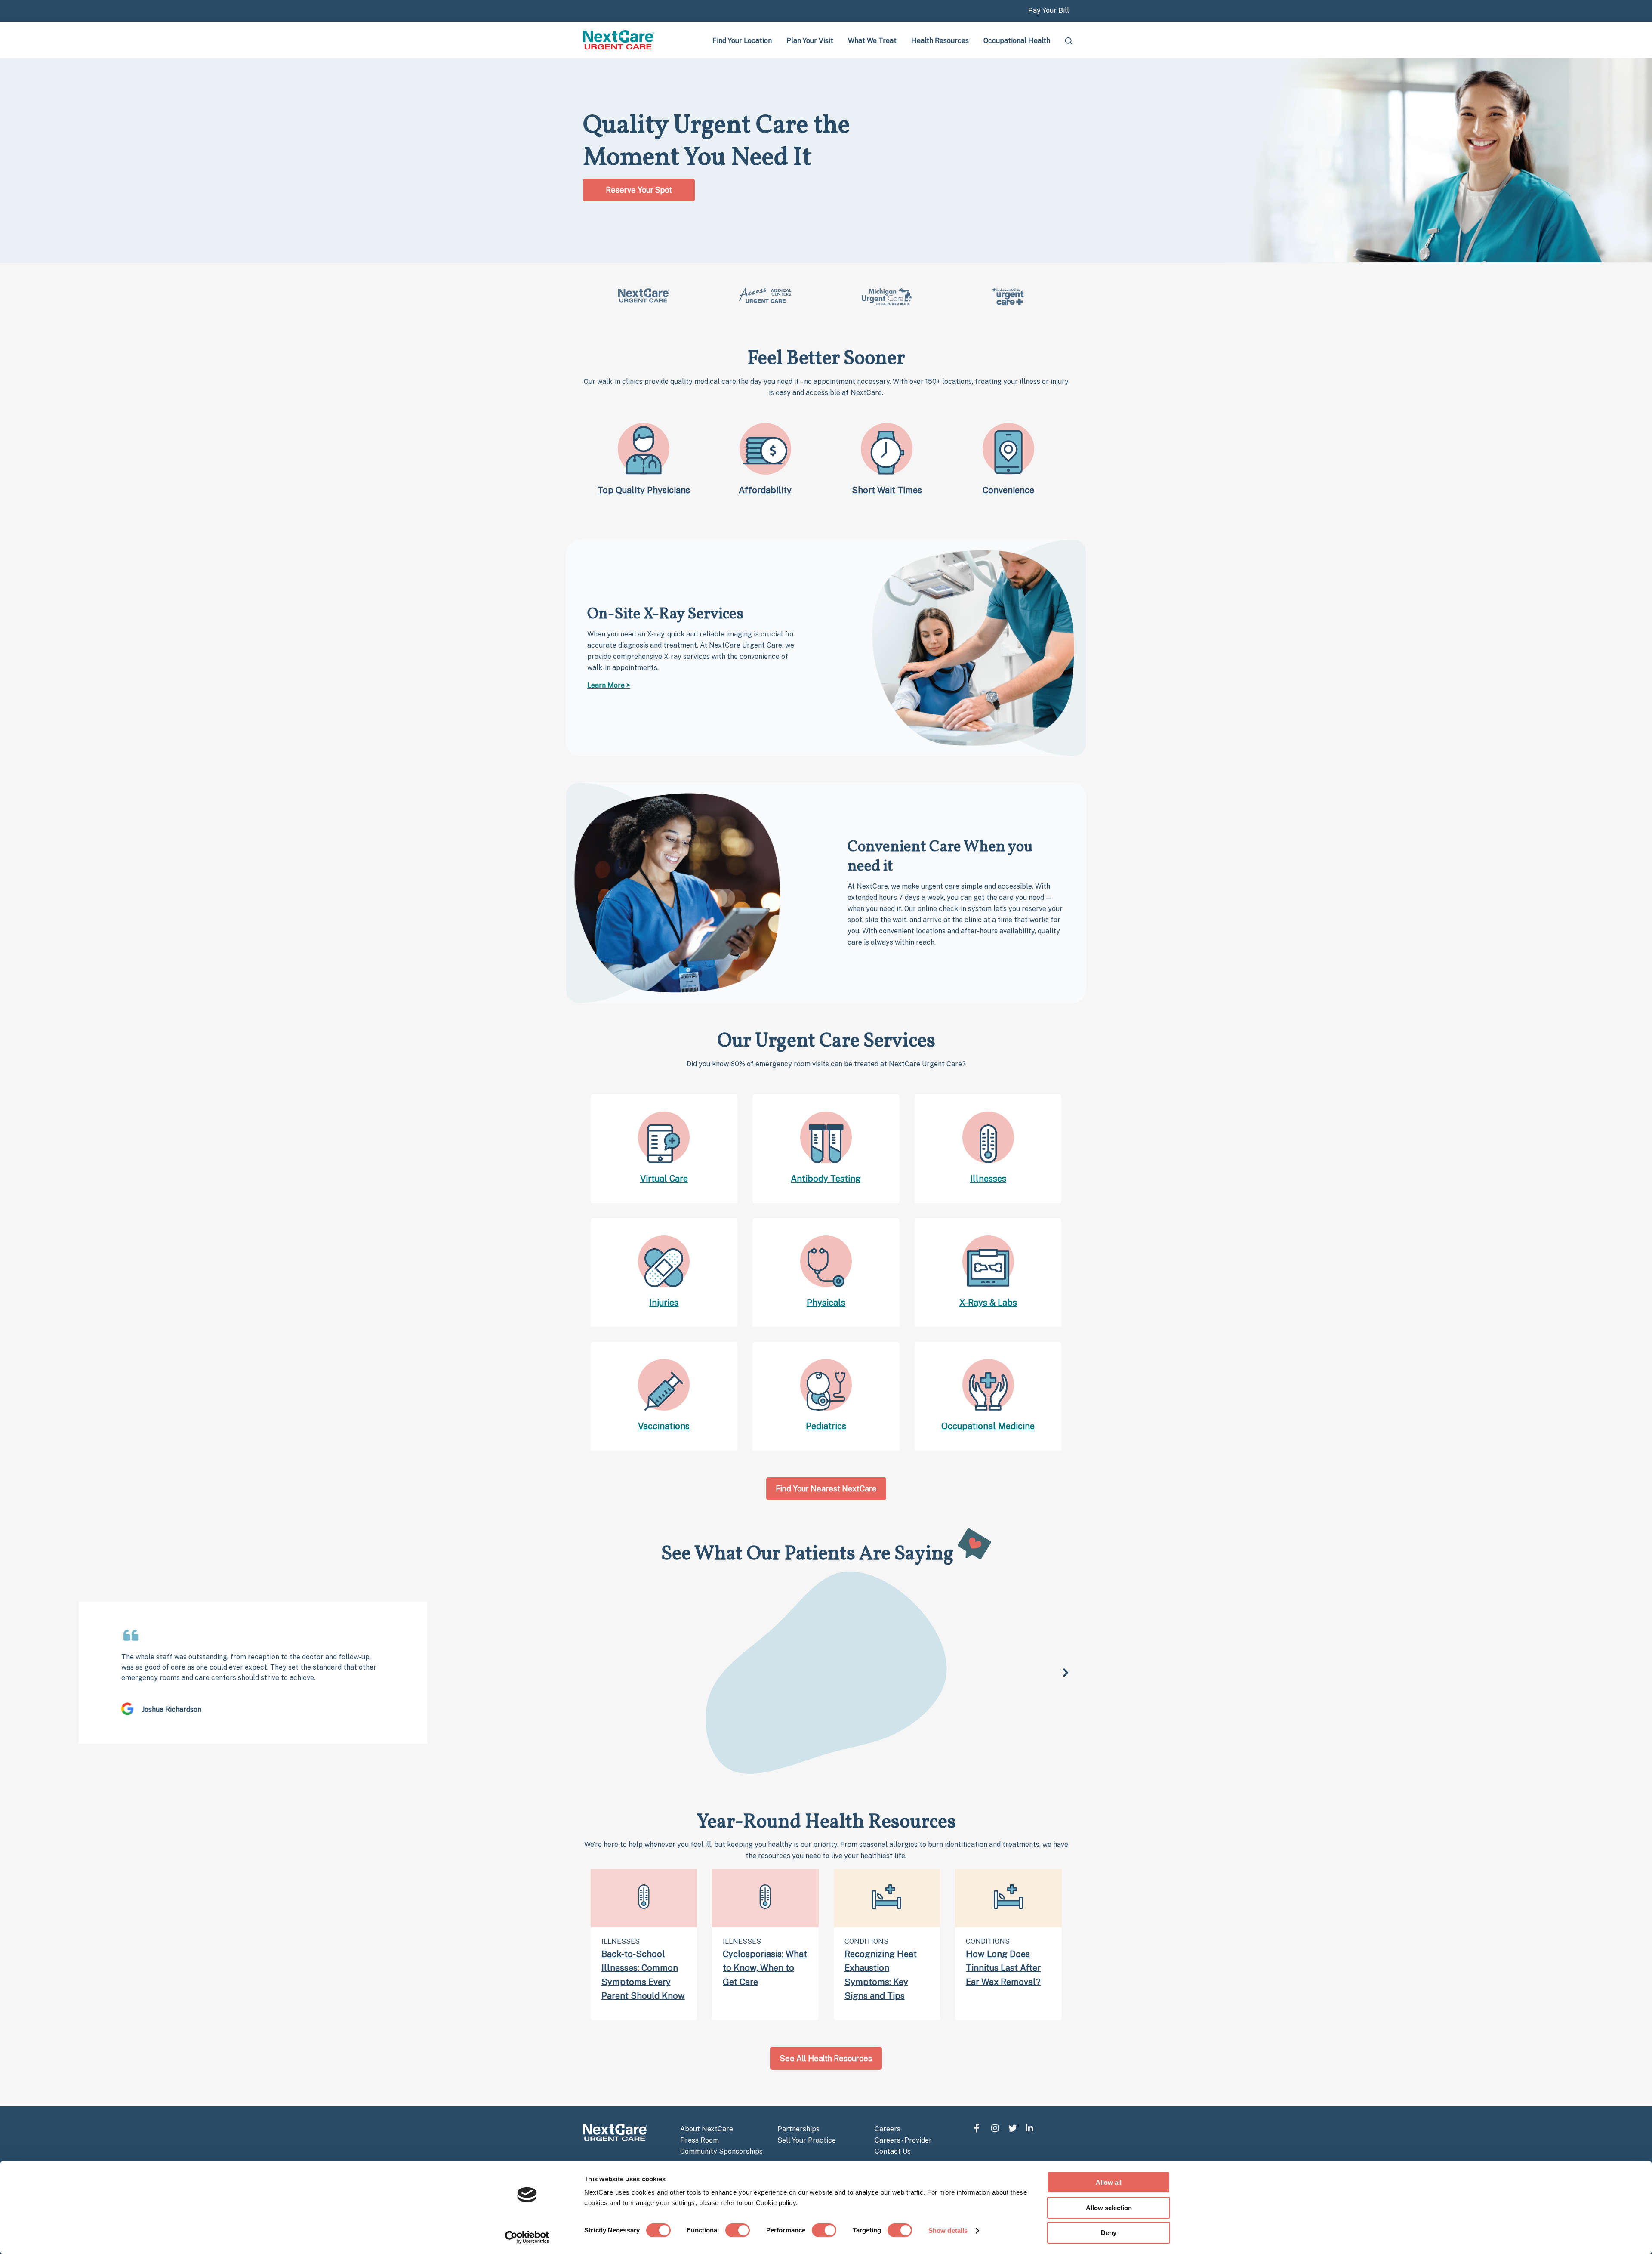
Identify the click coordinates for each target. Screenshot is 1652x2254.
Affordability (765, 490)
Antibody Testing (826, 1179)
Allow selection (1109, 2208)
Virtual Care (664, 1179)
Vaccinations (664, 1426)
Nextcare (619, 40)
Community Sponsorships (721, 2151)
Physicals (826, 1303)
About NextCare (707, 2129)
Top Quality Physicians (644, 490)
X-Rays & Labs (988, 1303)
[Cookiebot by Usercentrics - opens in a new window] (527, 2237)
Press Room (700, 2140)
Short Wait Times (887, 490)
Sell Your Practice (807, 2140)
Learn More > (609, 685)
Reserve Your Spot (639, 190)
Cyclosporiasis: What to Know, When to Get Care (765, 1968)
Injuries (664, 1303)
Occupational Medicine (988, 1426)
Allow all (1109, 2182)
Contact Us (893, 2151)
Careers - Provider (903, 2140)
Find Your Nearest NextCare (826, 1489)
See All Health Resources (826, 2058)
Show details (948, 2231)
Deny (1109, 2233)
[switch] (738, 2230)
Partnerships (798, 2129)
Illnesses (988, 1179)
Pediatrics (826, 1426)
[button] (1066, 1673)
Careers (888, 2129)
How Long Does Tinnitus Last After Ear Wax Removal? (1003, 1968)
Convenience (1008, 490)
